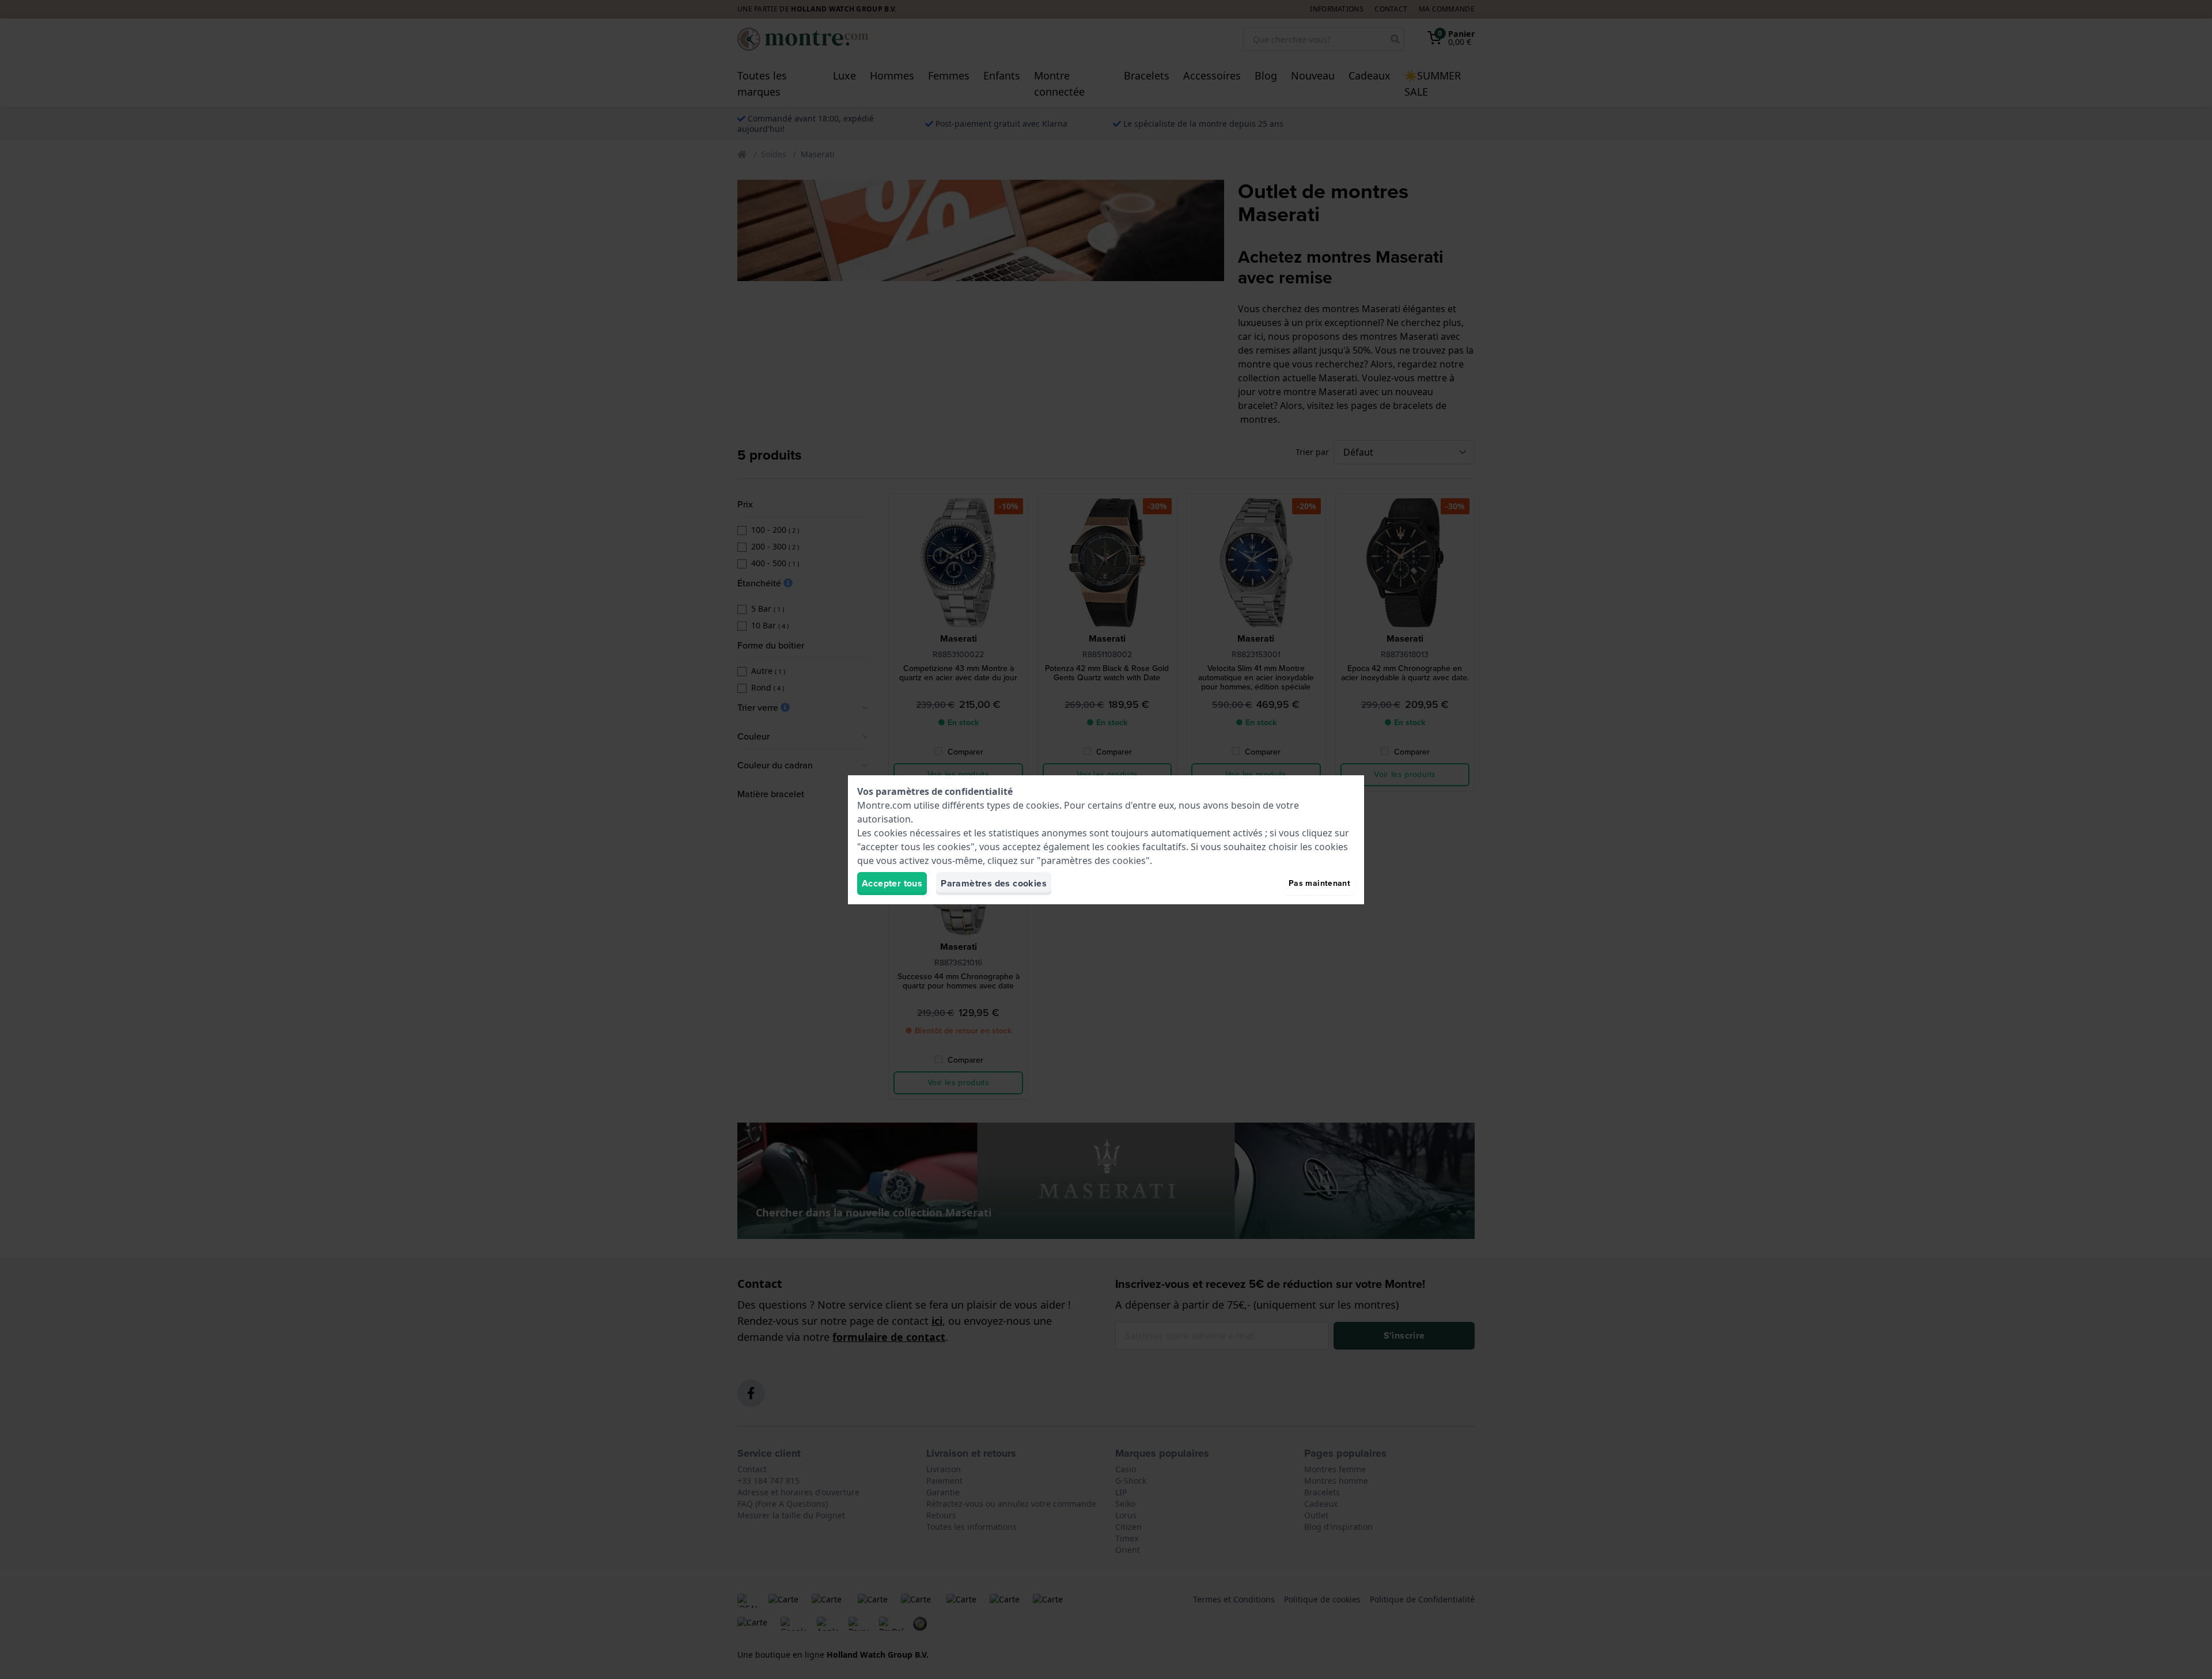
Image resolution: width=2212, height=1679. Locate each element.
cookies (1043, 805)
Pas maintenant (1319, 883)
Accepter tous (892, 883)
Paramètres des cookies (994, 883)
